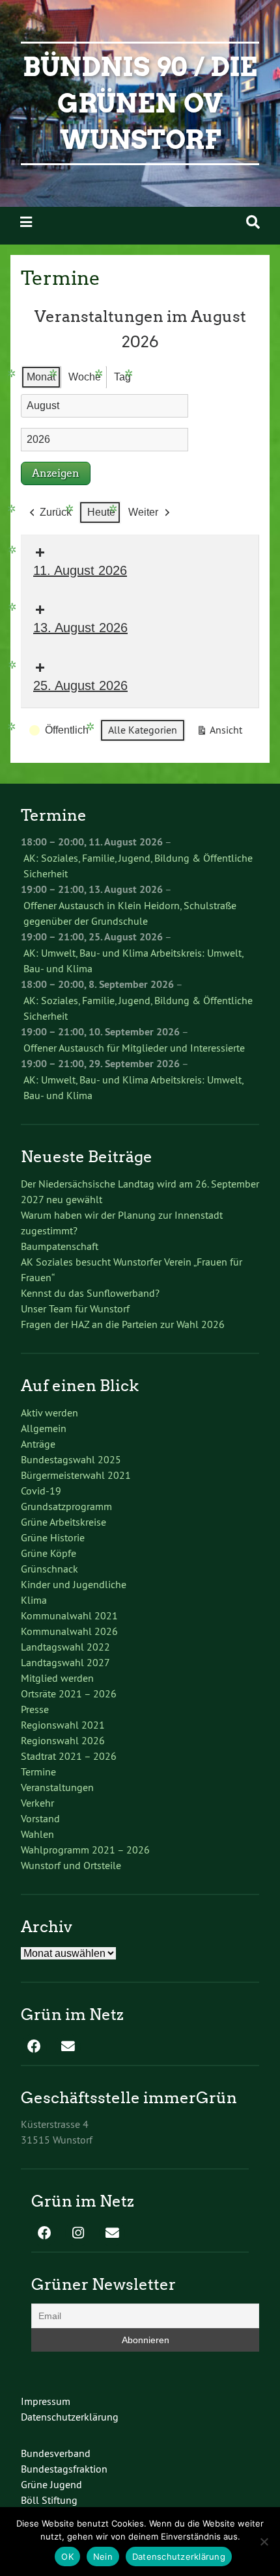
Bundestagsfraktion (64, 2469)
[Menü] (26, 222)
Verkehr (37, 1803)
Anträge (38, 1444)
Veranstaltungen (57, 1787)
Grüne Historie (53, 1537)
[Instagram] (78, 2234)
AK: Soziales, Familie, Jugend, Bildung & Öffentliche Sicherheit (138, 866)
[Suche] (253, 222)
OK (67, 2556)
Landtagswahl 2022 (65, 1647)
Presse (35, 1709)
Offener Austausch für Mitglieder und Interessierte (134, 1048)
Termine (38, 1772)
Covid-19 (41, 1491)
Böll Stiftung (49, 2500)
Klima (34, 1600)
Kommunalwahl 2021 (69, 1615)
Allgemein (44, 1428)
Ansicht (222, 733)
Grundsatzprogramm (66, 1506)
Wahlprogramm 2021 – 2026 (85, 1850)
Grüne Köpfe (49, 1553)
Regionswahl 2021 (63, 1725)
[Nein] (264, 2542)
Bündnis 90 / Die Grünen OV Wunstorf (140, 103)
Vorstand (40, 1818)
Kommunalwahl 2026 (69, 1631)
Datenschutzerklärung (70, 2417)
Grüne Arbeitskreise (63, 1522)
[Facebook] (34, 2047)
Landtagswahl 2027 (65, 1662)
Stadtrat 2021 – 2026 (69, 1756)
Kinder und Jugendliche (74, 1584)
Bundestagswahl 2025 (71, 1459)
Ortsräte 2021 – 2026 (69, 1693)
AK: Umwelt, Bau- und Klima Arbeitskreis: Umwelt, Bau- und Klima (133, 961)
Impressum (46, 2401)
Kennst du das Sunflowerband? (90, 1293)
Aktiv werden (49, 1413)
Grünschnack (49, 1569)
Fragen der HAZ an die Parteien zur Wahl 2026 (123, 1324)
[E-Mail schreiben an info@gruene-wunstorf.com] (68, 2047)
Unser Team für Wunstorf (75, 1308)
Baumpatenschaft (60, 1246)
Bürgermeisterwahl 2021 (76, 1475)
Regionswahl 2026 (63, 1740)
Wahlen (37, 1834)
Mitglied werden (57, 1678)
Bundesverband (56, 2453)
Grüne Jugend (51, 2484)
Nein (103, 2556)
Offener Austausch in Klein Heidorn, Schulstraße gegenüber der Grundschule (130, 913)
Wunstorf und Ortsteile (71, 1865)
